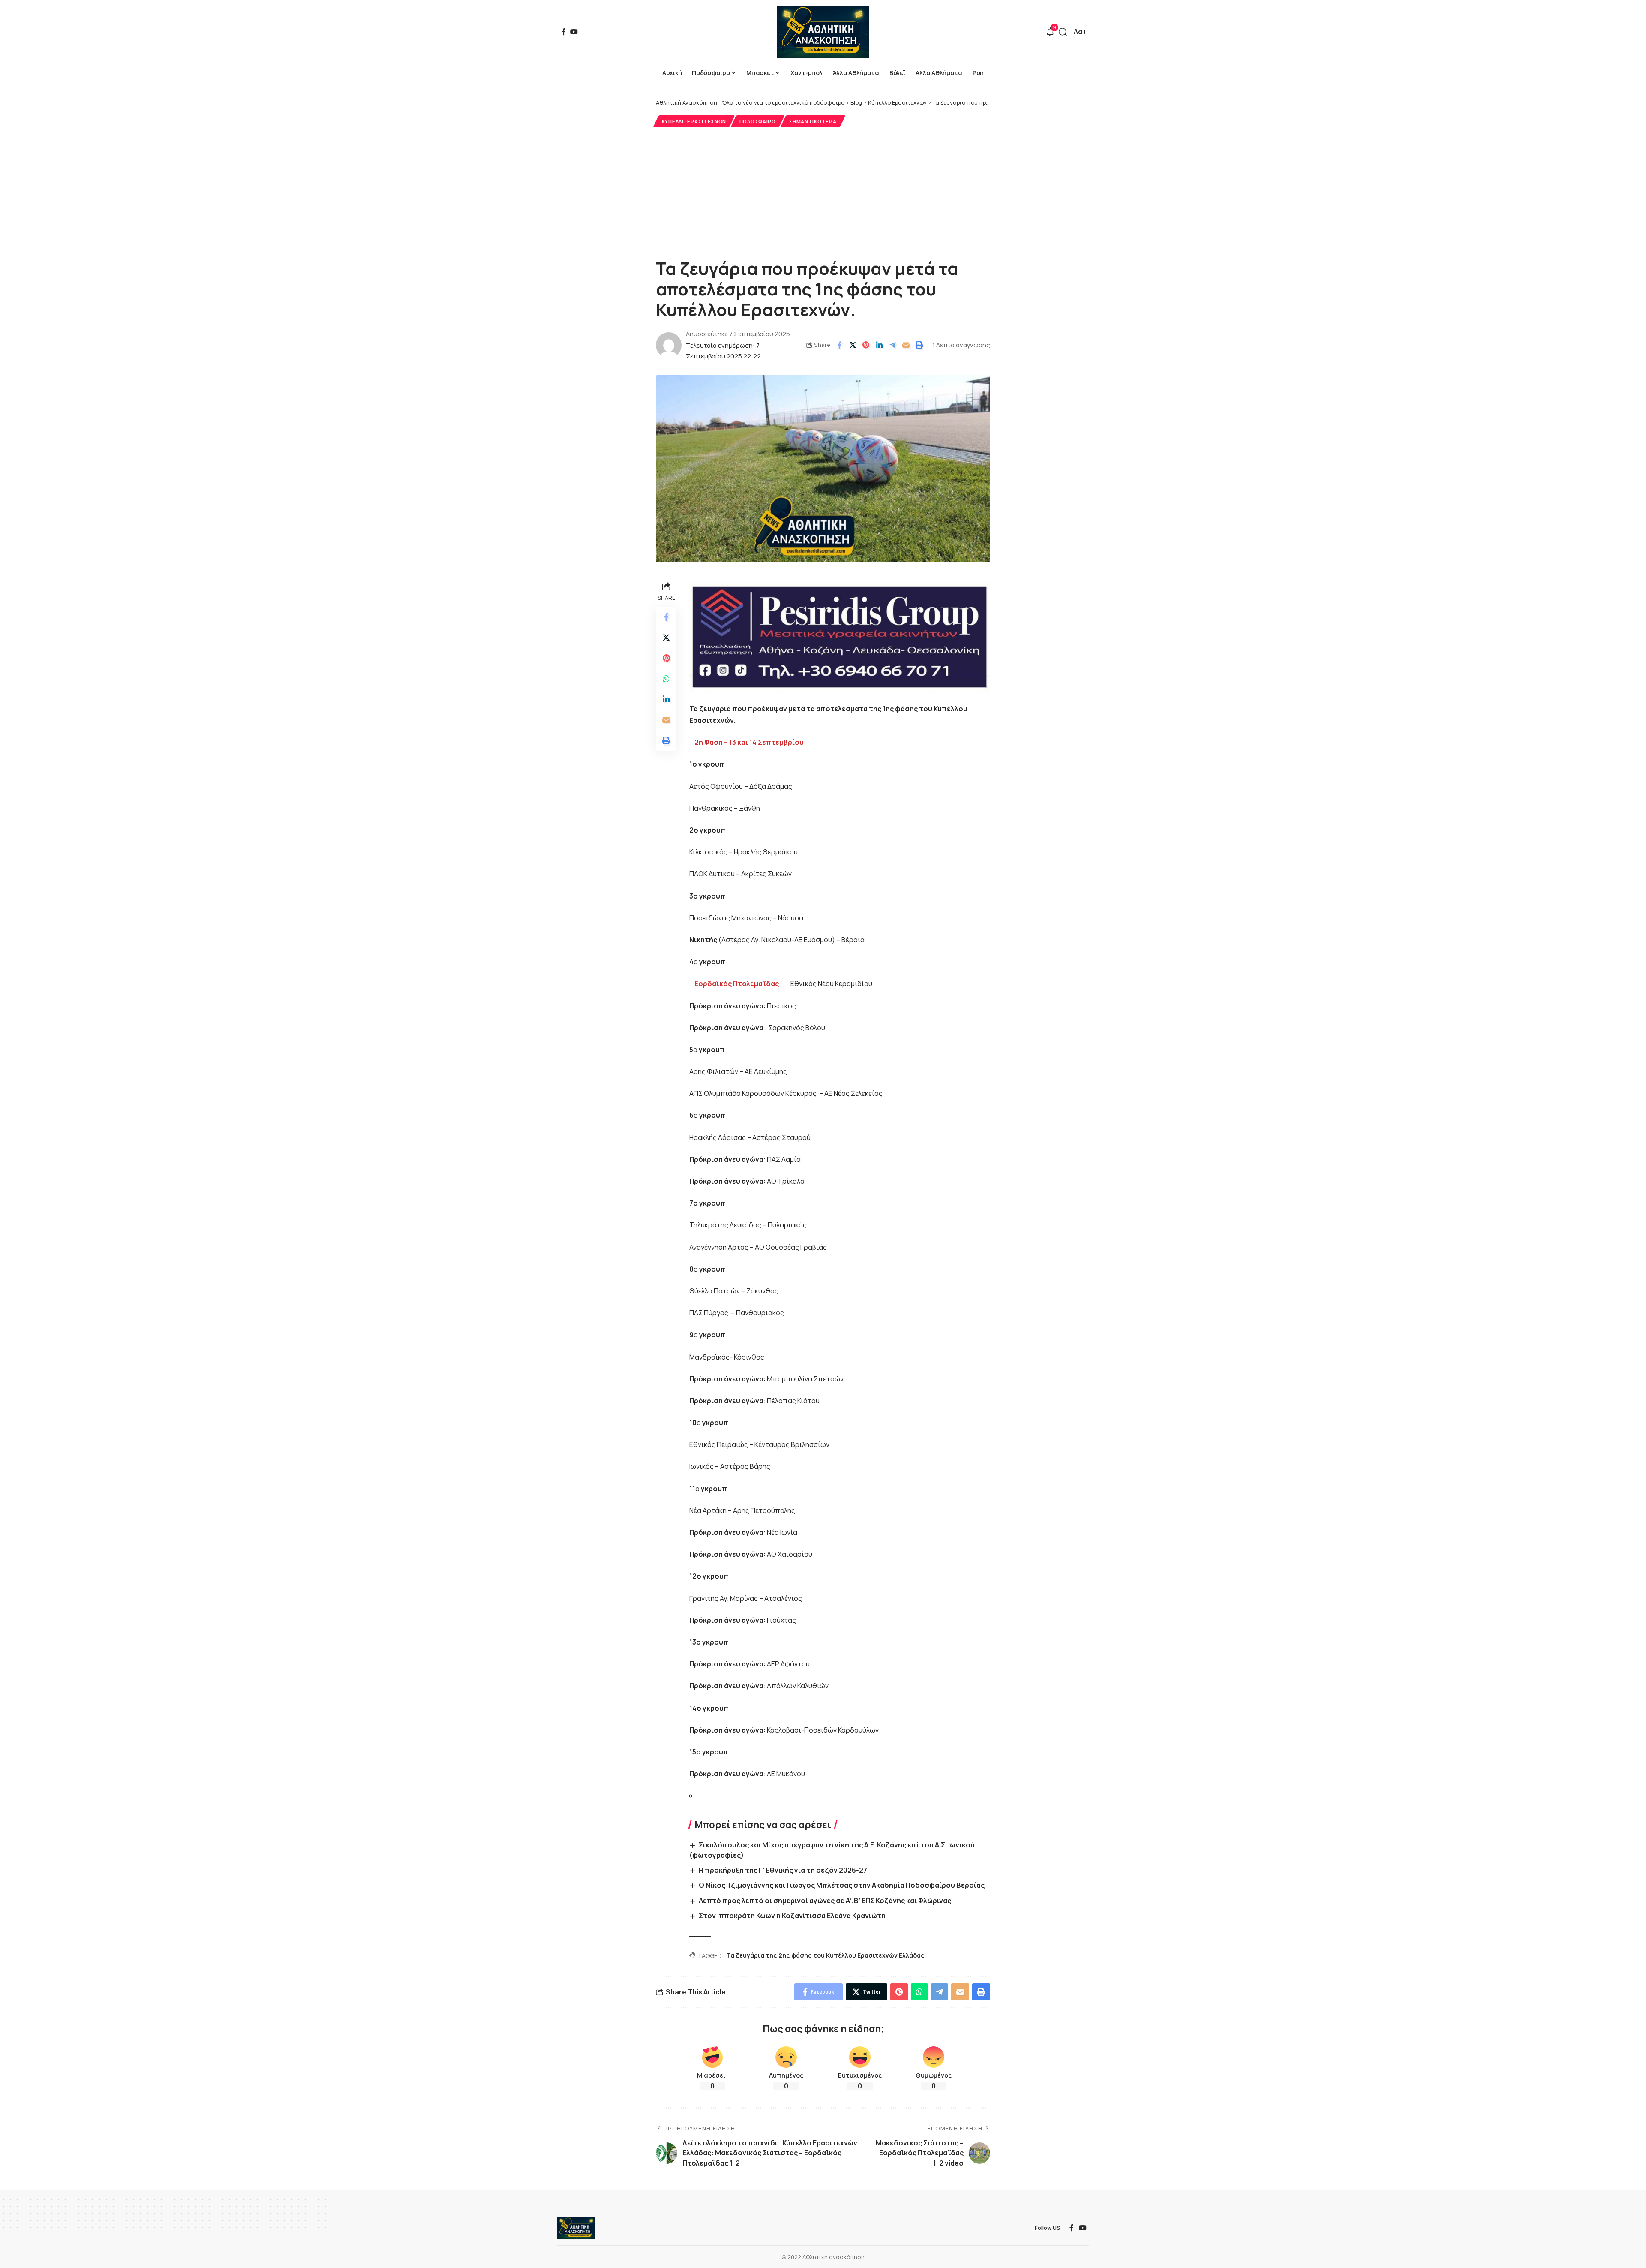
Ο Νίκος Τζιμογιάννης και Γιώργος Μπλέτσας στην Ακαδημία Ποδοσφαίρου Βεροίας (842, 1885)
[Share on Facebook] (839, 345)
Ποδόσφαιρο (758, 122)
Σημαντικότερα (812, 122)
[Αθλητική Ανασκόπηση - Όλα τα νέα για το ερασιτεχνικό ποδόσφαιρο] (823, 32)
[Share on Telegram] (892, 345)
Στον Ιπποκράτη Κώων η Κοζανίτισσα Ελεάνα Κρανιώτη (792, 1916)
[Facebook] (564, 32)
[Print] (919, 345)
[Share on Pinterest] (866, 345)
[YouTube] (574, 32)
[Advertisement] (823, 192)
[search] (1063, 32)
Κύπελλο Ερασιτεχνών (694, 122)
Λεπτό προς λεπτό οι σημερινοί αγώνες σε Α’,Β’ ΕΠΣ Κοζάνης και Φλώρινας (825, 1901)
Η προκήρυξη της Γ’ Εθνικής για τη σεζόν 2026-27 (783, 1870)
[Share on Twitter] (853, 345)
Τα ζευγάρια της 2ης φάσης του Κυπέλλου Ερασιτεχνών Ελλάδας (826, 1955)
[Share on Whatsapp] (666, 679)
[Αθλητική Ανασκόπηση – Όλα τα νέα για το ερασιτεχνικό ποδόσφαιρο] (576, 2228)
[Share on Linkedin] (879, 345)
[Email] (906, 345)
